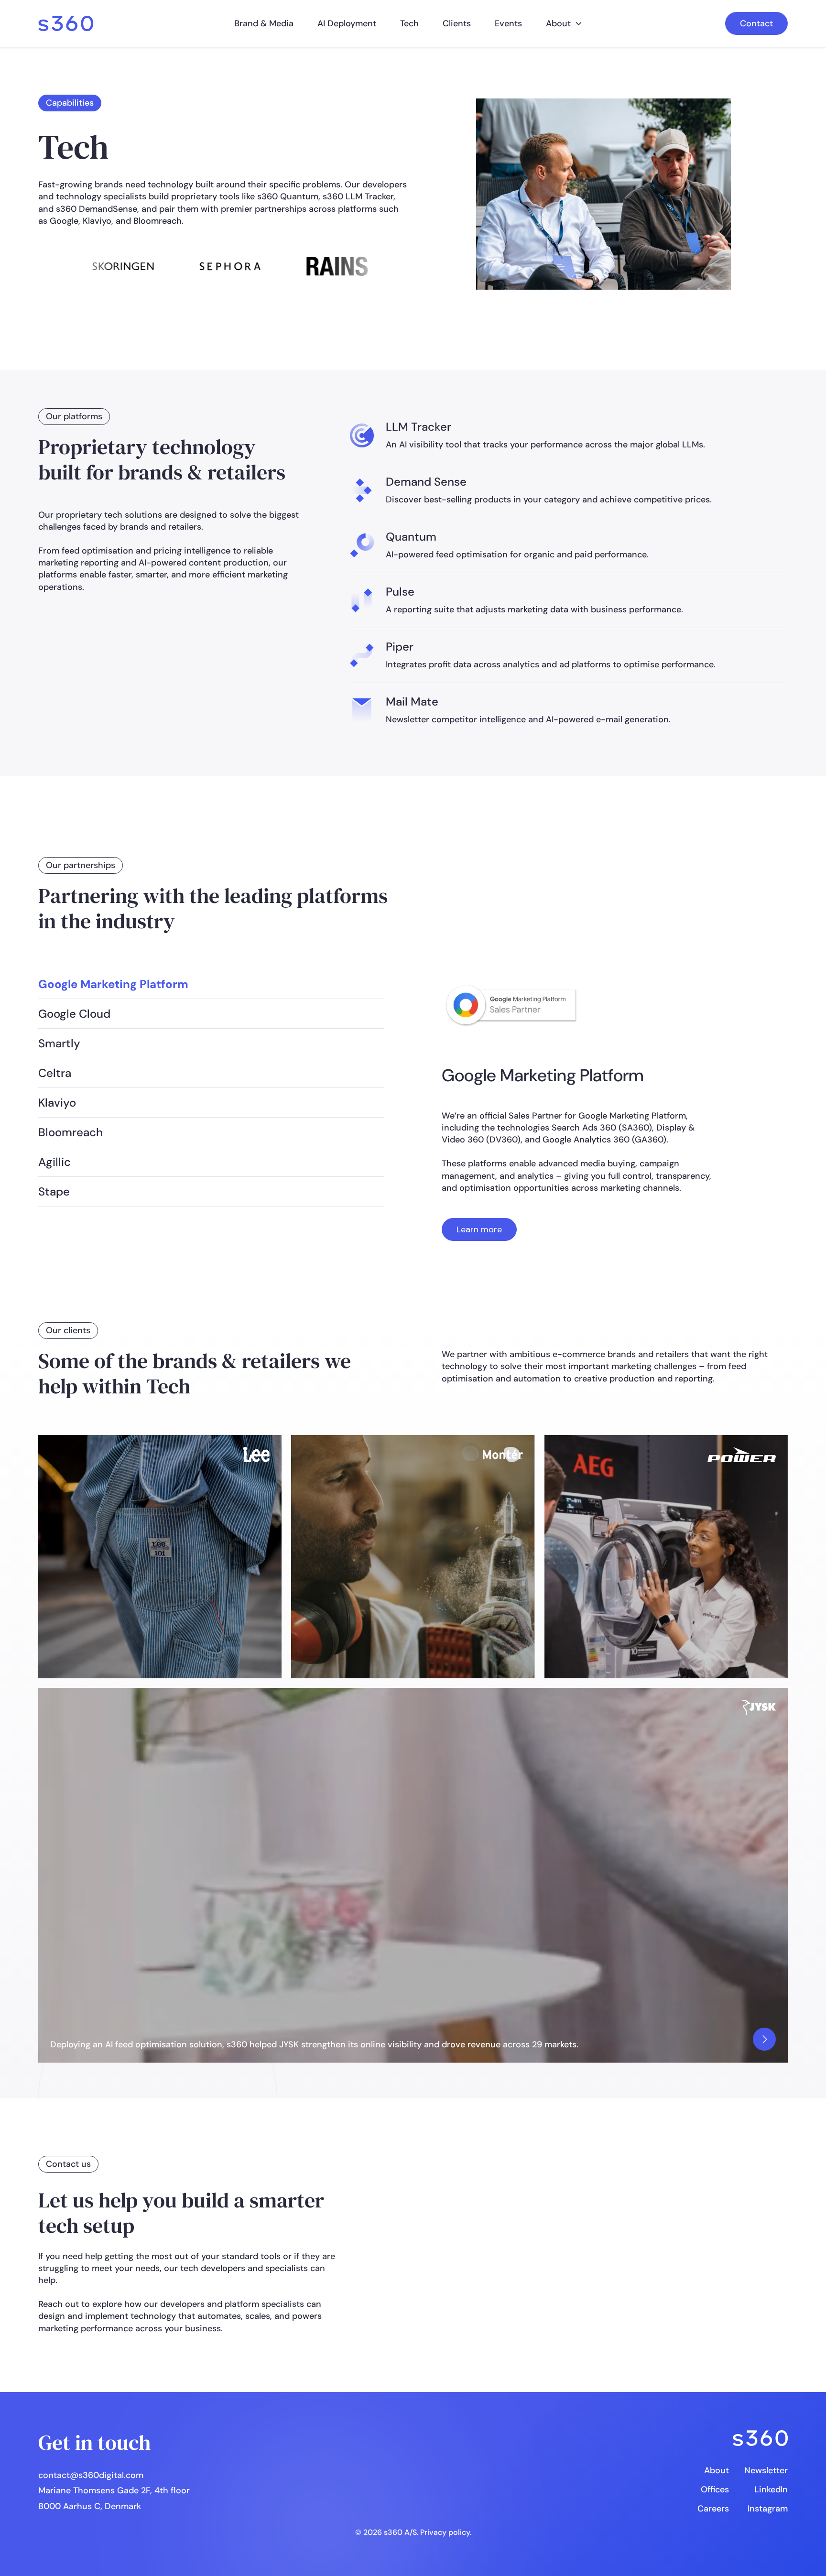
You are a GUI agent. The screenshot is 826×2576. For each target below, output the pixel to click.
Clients (457, 23)
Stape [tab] (54, 1191)
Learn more (479, 1229)
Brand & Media (264, 23)
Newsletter (766, 2470)
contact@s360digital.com (91, 2475)
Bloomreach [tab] (71, 1132)
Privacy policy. (446, 2532)
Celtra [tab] (55, 1073)
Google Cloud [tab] (74, 1014)
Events (508, 23)
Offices (715, 2489)
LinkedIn (771, 2489)
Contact (756, 23)
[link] (66, 24)
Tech (409, 23)
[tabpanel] (580, 1105)
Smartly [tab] (59, 1043)
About (558, 23)
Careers (713, 2509)
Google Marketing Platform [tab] (113, 984)
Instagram (768, 2509)
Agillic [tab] (54, 1162)
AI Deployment (347, 23)
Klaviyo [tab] (57, 1103)
